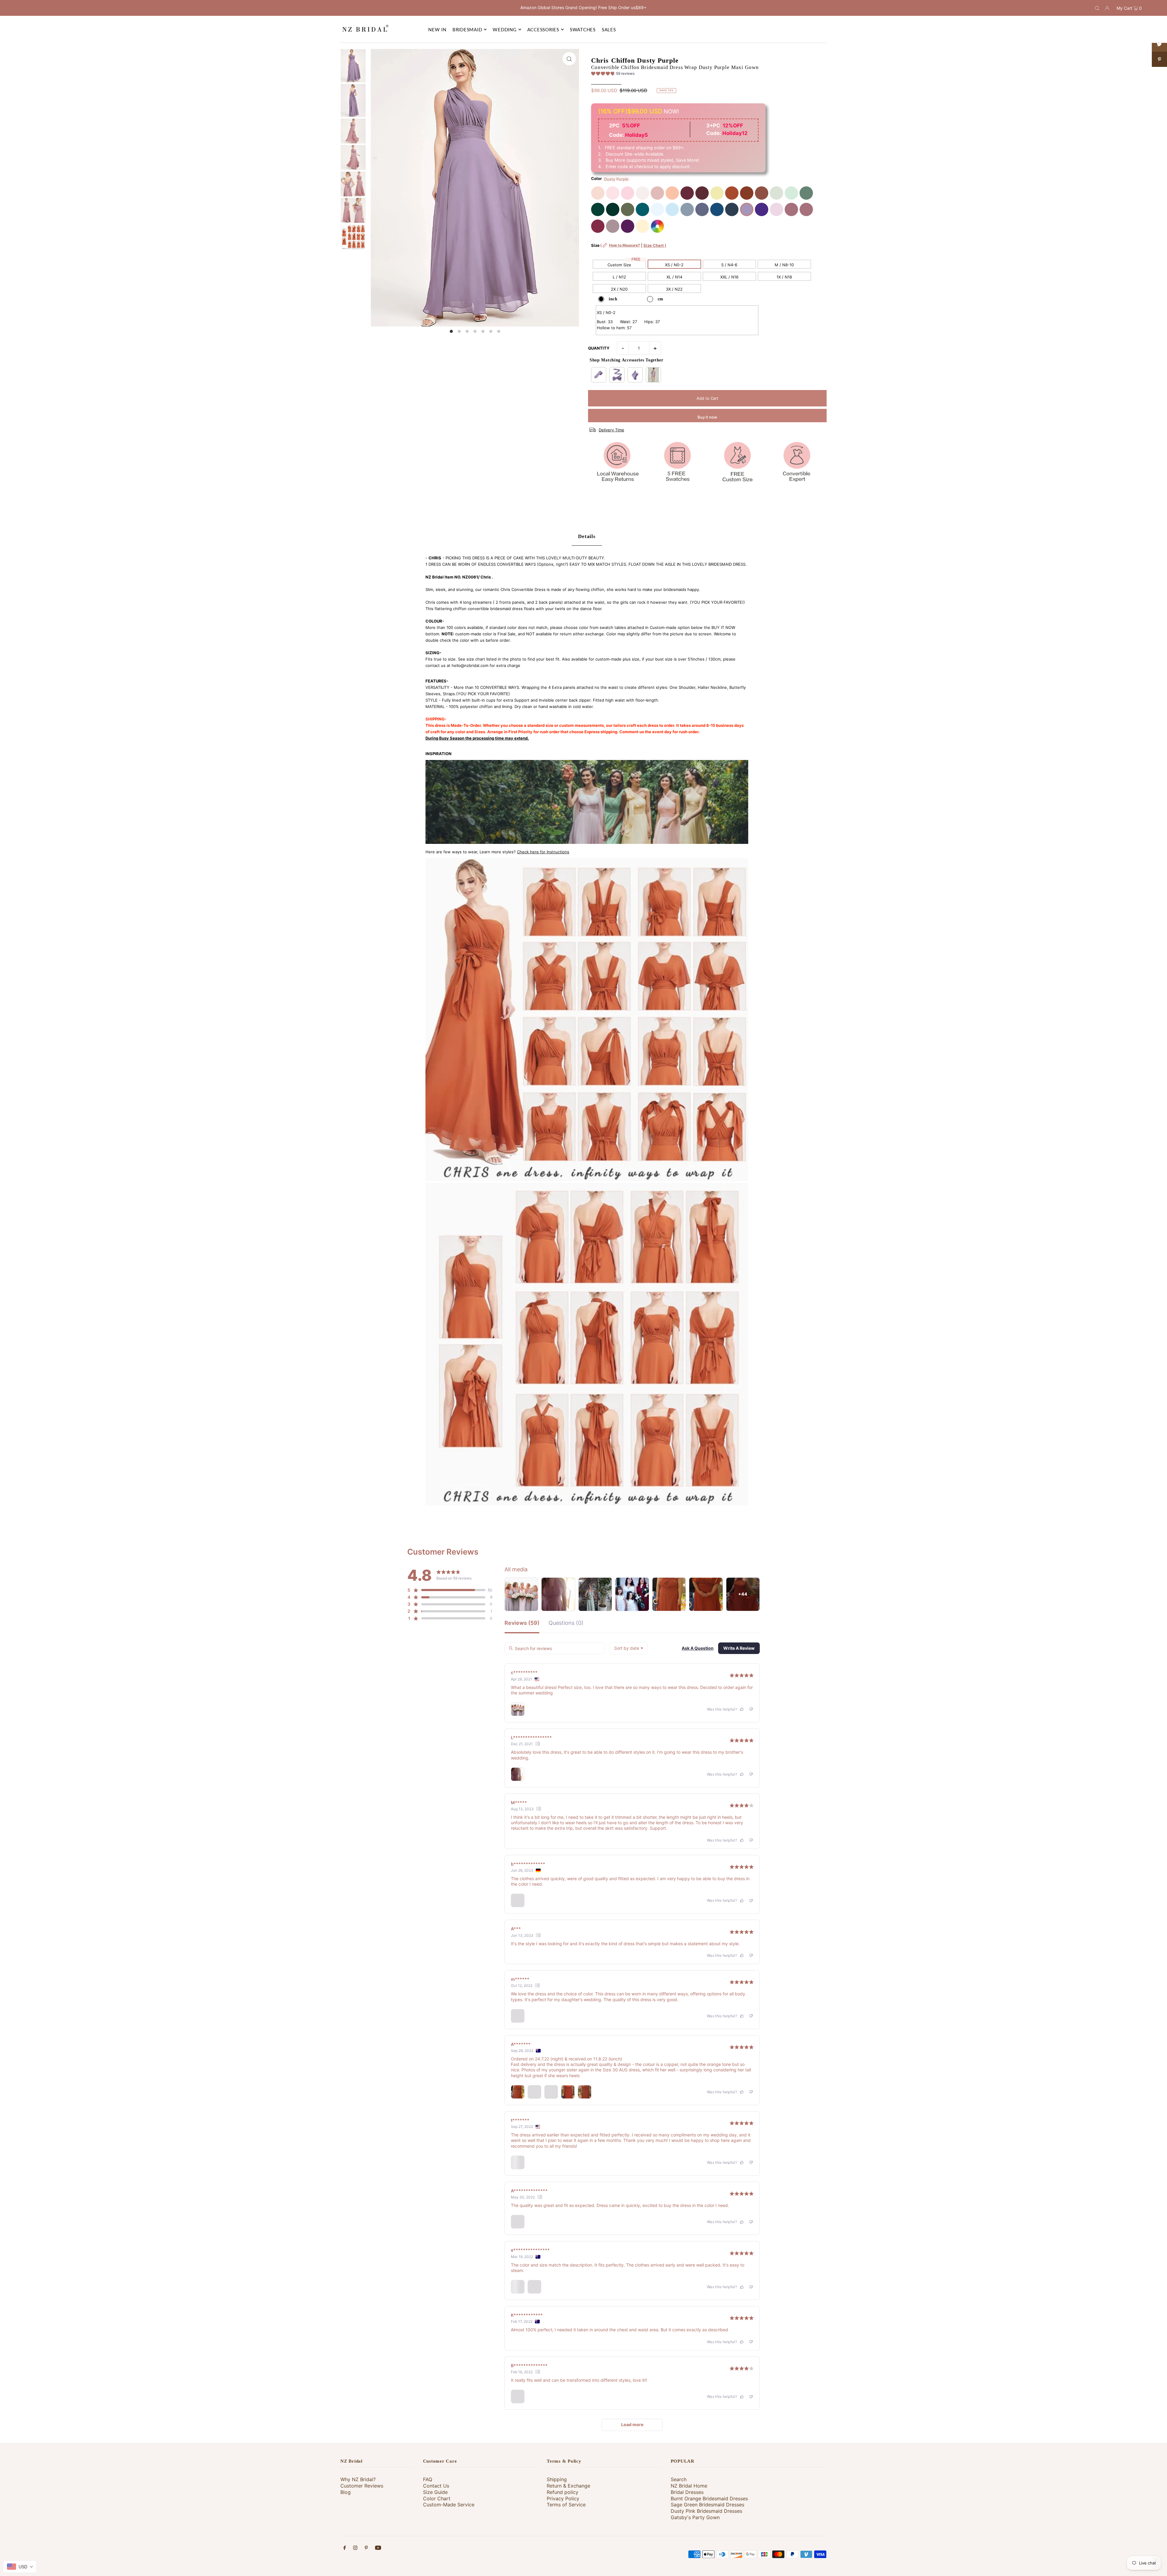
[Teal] (642, 209)
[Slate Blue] (687, 209)
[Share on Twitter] (1159, 44)
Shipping (557, 2479)
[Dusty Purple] (747, 209)
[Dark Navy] (732, 209)
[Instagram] (355, 2548)
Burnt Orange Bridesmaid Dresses (709, 2498)
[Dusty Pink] (657, 193)
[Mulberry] (598, 226)
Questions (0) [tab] (566, 1623)
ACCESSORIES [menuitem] (543, 29)
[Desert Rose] (806, 209)
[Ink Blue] (717, 209)
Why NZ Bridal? (358, 2479)
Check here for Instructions (543, 852)
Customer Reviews (362, 2486)
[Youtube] (378, 2548)
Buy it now (707, 417)
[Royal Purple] (762, 209)
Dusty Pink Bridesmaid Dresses (706, 2511)
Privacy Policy (563, 2498)
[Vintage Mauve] (791, 209)
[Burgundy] (687, 193)
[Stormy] (702, 209)
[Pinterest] (366, 2548)
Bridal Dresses (687, 2492)
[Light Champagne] (642, 226)
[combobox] (629, 1648)
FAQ (428, 2479)
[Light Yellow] (717, 193)
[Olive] (628, 209)
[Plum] (628, 226)
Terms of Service (566, 2505)
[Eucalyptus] (806, 193)
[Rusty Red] (747, 193)
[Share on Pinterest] (1159, 59)
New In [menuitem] (437, 29)
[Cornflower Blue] (657, 209)
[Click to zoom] (569, 59)
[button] (613, 74)
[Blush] (613, 193)
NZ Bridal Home (689, 2486)
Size (629, 249)
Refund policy (563, 2492)
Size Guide (435, 2492)
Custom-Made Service (449, 2505)
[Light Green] (791, 193)
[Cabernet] (702, 193)
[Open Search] (1097, 8)
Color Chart (437, 2498)
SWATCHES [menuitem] (583, 29)
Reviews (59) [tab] (522, 1623)
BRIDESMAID (467, 29)
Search (679, 2479)
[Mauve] (776, 209)
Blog (346, 2492)
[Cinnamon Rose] (762, 193)
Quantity (599, 348)
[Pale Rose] (642, 193)
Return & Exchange (568, 2486)
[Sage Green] (776, 193)
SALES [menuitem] (609, 29)
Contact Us (436, 2486)
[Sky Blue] (672, 209)
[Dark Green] (598, 209)
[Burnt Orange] (732, 193)
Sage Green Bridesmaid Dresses (707, 2505)
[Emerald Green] (613, 209)
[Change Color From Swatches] (657, 226)
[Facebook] (345, 2548)
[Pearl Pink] (598, 193)
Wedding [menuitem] (504, 29)
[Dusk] (613, 226)
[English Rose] (672, 193)
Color (596, 178)
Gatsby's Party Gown (695, 2517)
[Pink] (628, 193)
